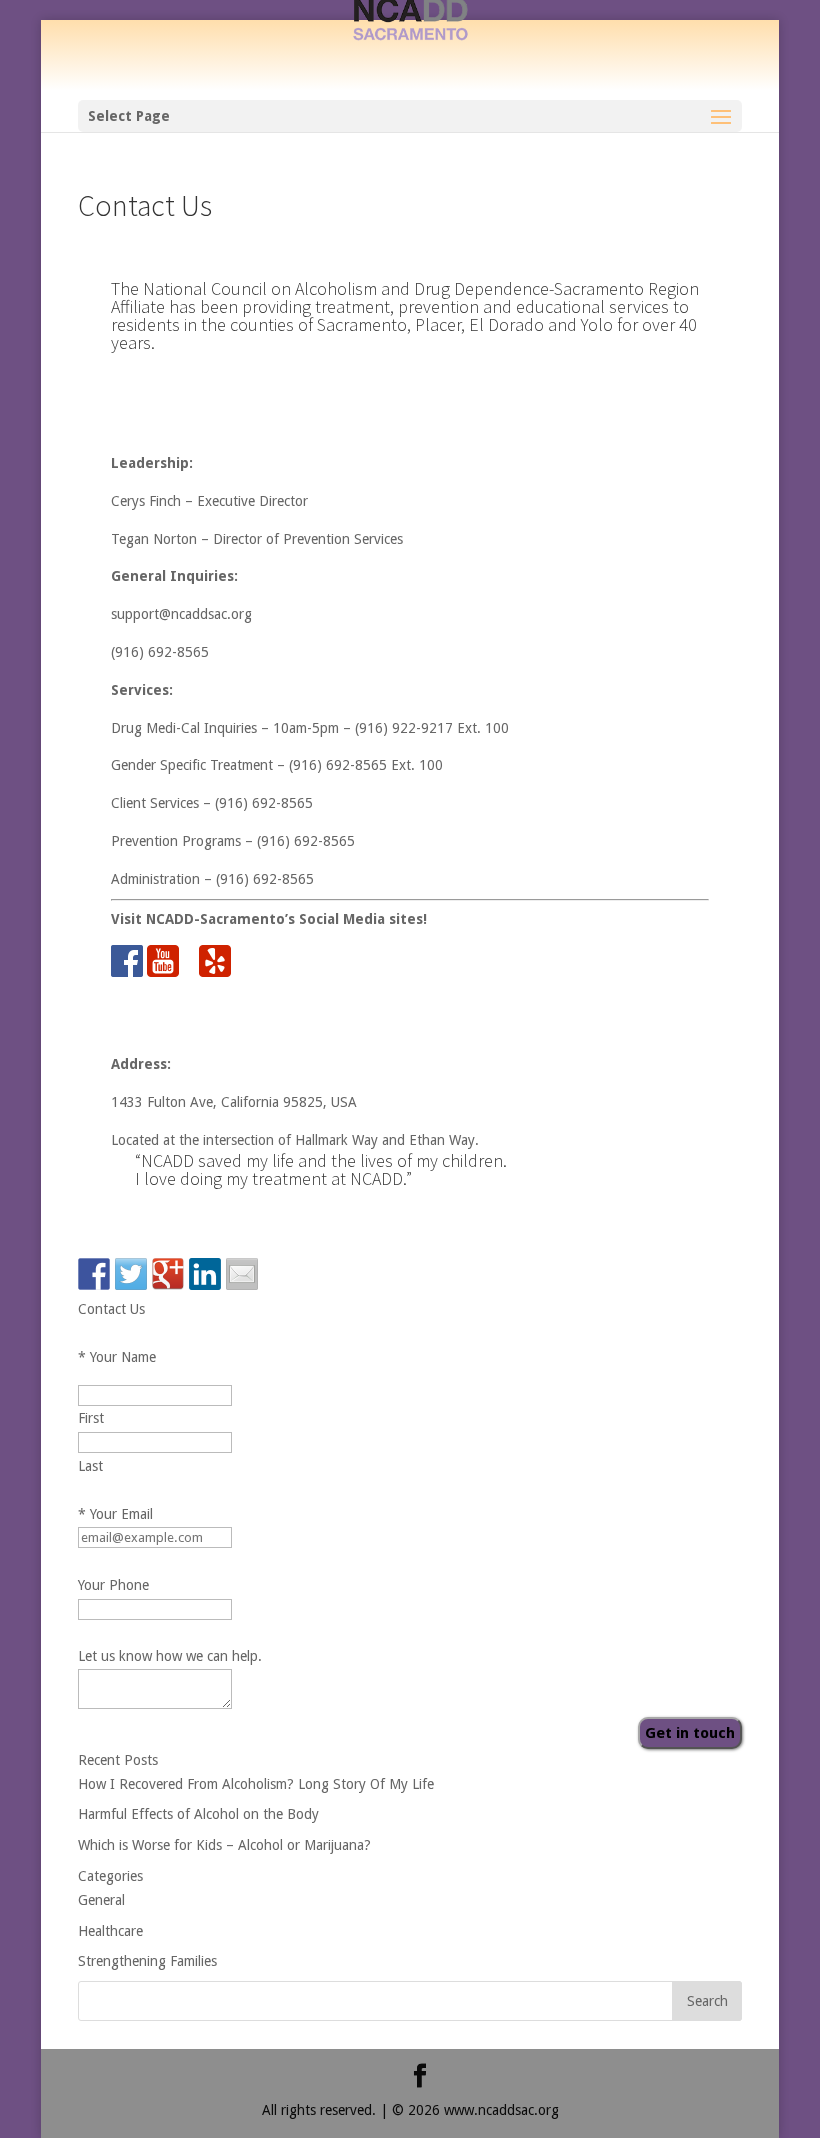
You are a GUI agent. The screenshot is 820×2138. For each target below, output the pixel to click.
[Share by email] (242, 1274)
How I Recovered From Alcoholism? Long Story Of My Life (256, 1784)
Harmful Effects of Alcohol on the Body (198, 1814)
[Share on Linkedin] (205, 1274)
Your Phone (113, 1585)
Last (90, 1466)
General (101, 1900)
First (91, 1418)
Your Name (117, 1357)
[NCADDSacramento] (410, 49)
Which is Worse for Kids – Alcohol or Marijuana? (224, 1845)
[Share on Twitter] (131, 1274)
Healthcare (110, 1931)
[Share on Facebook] (94, 1274)
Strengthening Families (147, 1961)
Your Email (115, 1514)
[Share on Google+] (168, 1274)
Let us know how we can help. (170, 1656)
